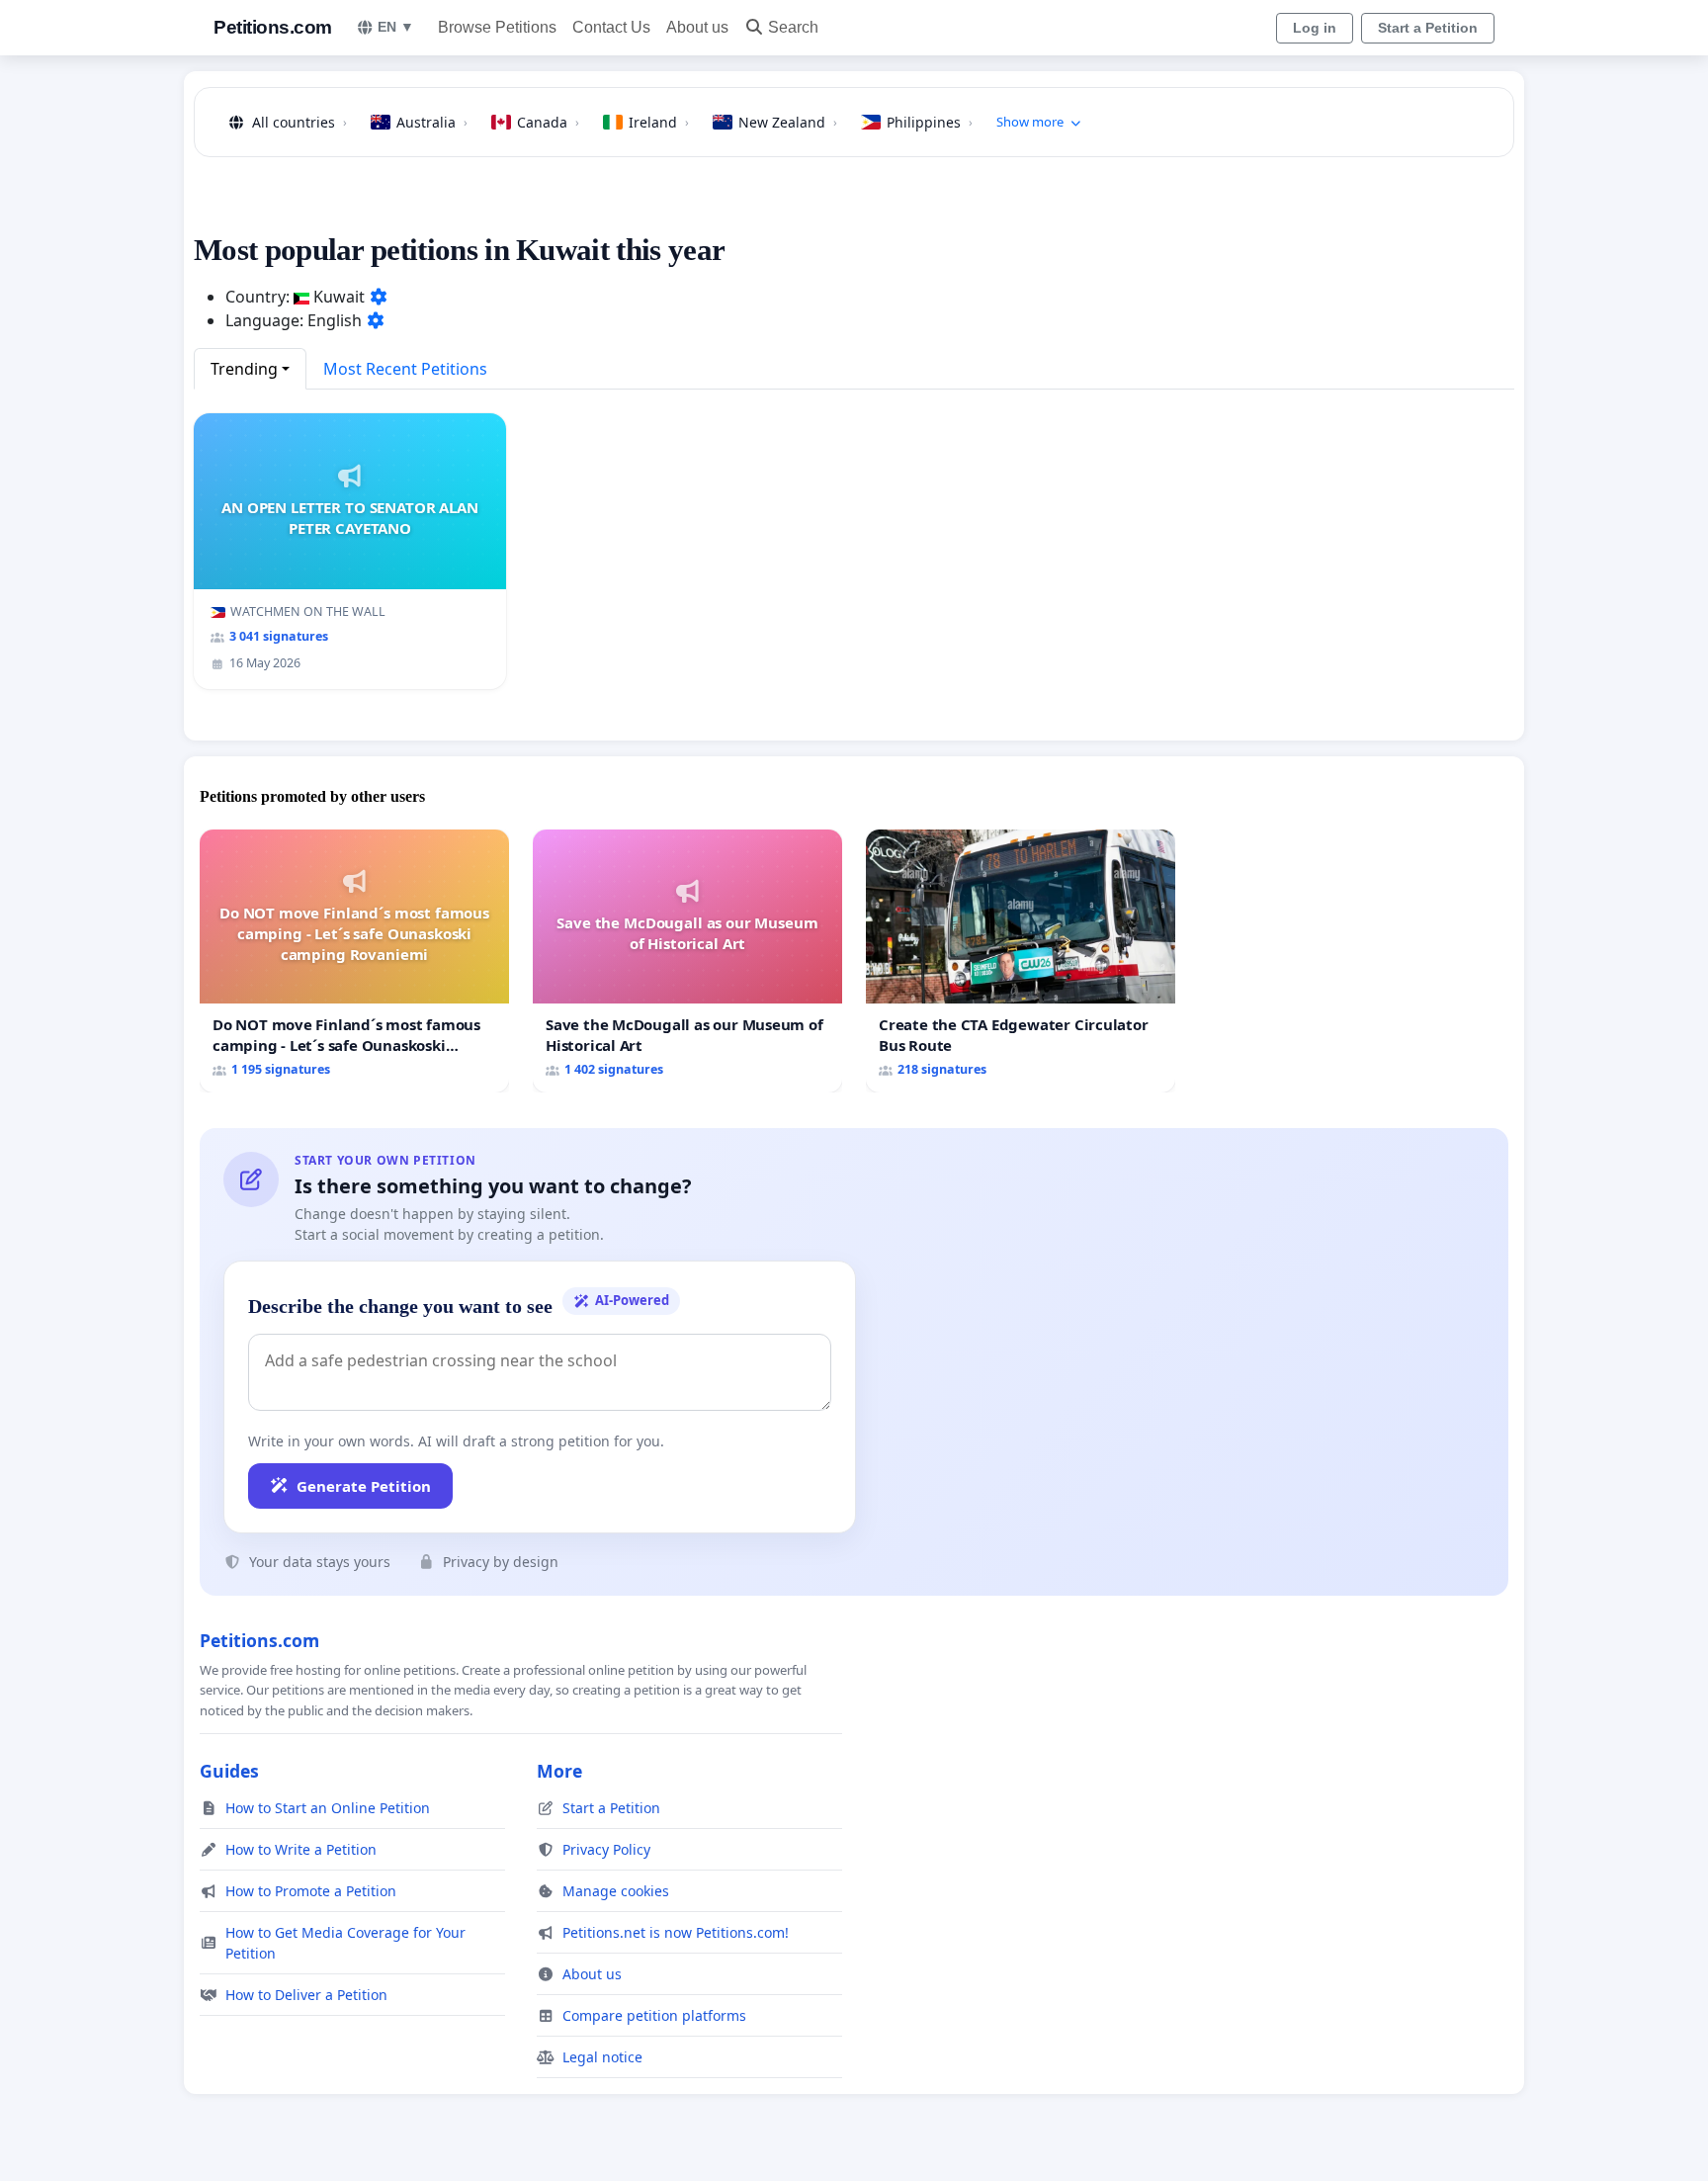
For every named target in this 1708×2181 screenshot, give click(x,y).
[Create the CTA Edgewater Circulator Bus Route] (1021, 960)
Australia (432, 122)
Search (793, 27)
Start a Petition (1428, 28)
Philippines (930, 122)
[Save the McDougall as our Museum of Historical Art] (687, 960)
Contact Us (611, 27)
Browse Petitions (497, 27)
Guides (229, 1771)
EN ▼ (396, 27)
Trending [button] (244, 369)
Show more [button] (1030, 122)
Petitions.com (273, 27)
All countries (299, 122)
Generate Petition (364, 1486)
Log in (1315, 28)
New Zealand (788, 122)
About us (697, 27)
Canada (548, 122)
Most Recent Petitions (405, 369)
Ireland (659, 122)
